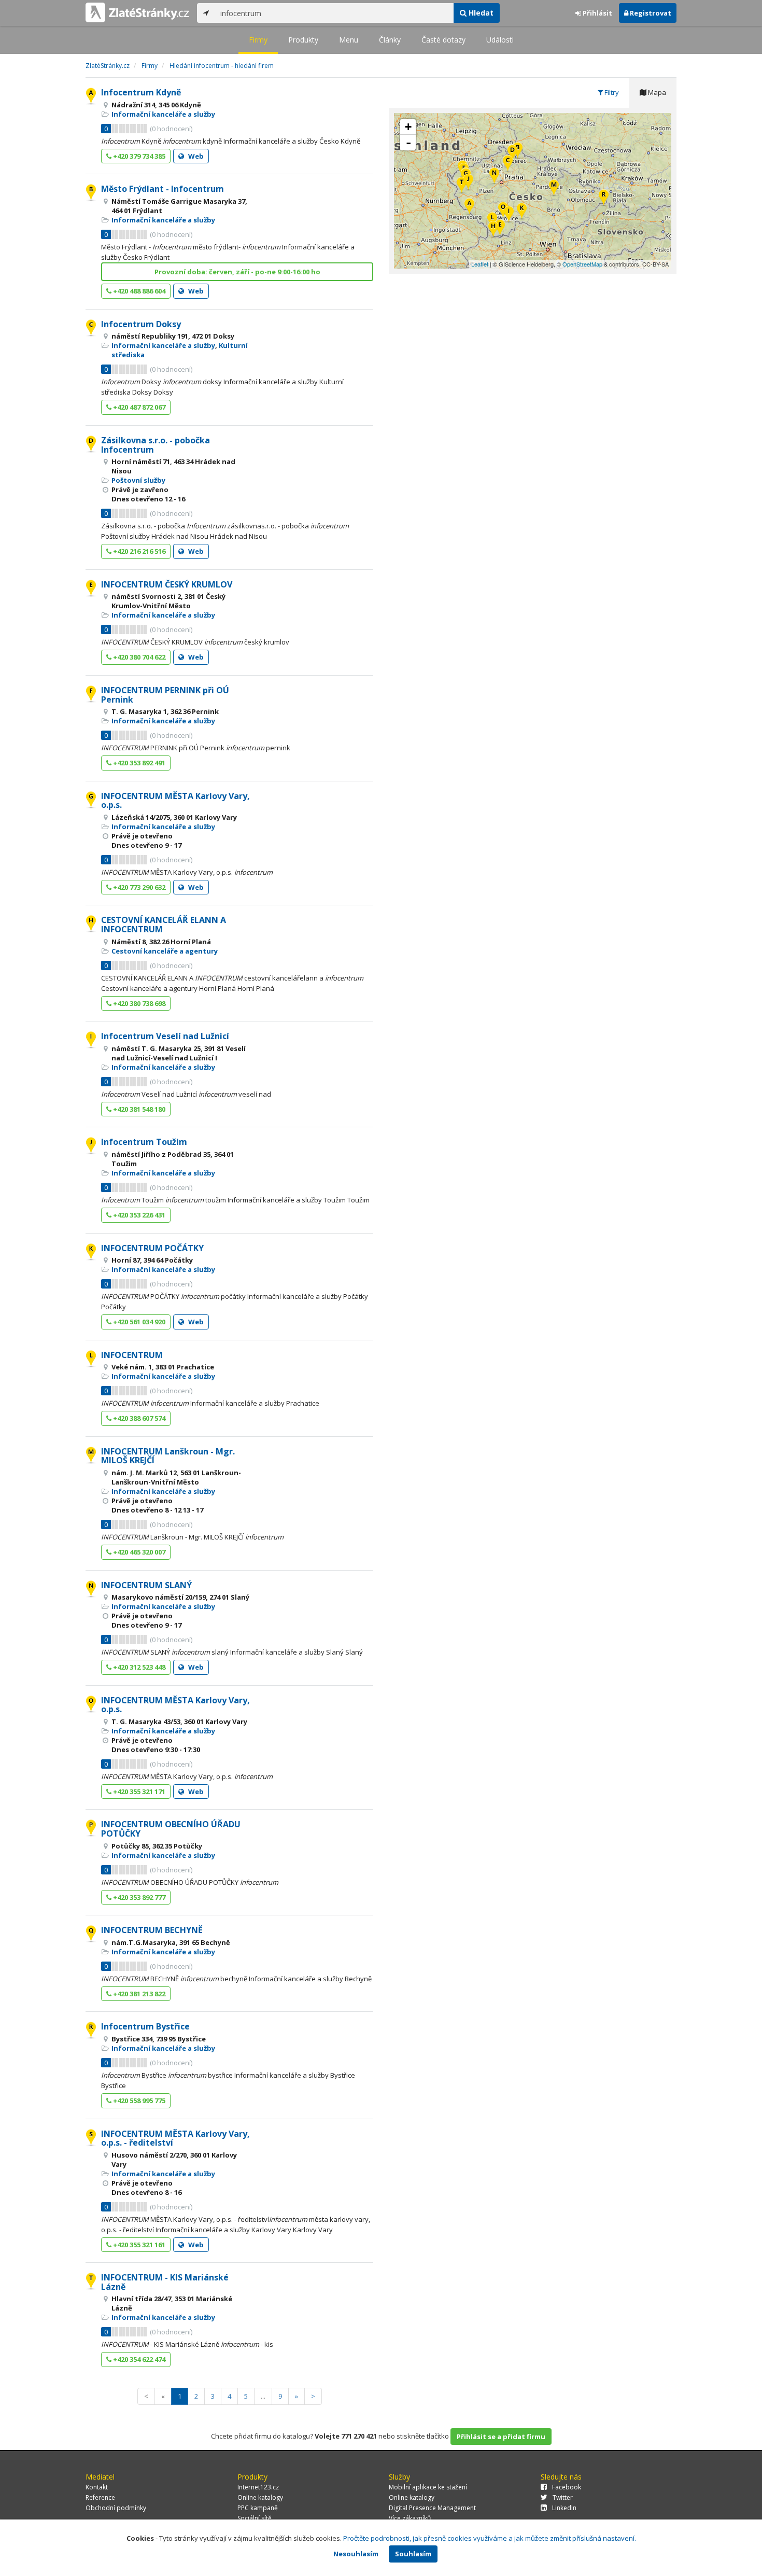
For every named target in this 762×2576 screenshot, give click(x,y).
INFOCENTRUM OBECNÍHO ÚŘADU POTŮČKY (171, 1829)
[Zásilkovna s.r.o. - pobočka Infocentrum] (512, 154)
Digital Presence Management (432, 2508)
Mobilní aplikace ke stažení (428, 2487)
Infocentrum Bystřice (145, 2026)
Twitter (563, 2497)
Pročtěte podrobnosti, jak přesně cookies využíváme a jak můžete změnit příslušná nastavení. (490, 2538)
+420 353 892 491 (138, 763)
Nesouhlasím (356, 2554)
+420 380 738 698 (138, 1003)
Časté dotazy (443, 40)
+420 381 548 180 (138, 1109)
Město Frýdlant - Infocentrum (163, 189)
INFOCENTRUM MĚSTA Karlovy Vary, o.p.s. (175, 801)
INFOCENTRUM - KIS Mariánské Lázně (165, 2282)
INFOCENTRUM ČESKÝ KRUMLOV (167, 584)
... (263, 2396)
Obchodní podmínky (116, 2508)
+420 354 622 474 (138, 2359)
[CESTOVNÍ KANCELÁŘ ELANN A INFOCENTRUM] (493, 230)
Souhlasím (413, 2554)
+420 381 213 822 (138, 1994)
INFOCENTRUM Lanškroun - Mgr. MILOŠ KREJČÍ (168, 1456)
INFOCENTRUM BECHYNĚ (152, 1930)
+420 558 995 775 (138, 2101)
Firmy (258, 40)
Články (390, 40)
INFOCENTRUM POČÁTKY (152, 1248)
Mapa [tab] (656, 92)
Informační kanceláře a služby (163, 114)
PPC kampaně (258, 2508)
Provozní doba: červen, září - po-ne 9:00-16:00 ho (237, 272)
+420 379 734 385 (138, 156)
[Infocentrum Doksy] (508, 164)
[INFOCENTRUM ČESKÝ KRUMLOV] (500, 228)
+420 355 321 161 (138, 2245)
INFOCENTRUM (132, 1355)
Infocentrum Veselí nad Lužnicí (165, 1036)
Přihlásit (597, 13)
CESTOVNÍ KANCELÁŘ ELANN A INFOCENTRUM (164, 925)
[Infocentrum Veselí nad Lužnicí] (509, 215)
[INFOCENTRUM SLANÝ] (494, 177)
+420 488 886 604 (138, 291)
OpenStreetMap (582, 264)
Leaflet (480, 264)
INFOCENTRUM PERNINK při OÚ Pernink (165, 695)
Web (195, 156)
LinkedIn (564, 2508)
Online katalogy (260, 2497)
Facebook (567, 2487)
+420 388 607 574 (138, 1418)
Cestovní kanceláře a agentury (165, 951)
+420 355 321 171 (138, 1791)
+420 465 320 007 (138, 1552)
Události (500, 40)
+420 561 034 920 (138, 1322)
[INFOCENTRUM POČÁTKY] (522, 212)
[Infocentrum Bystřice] (604, 198)
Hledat (480, 13)
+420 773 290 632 (138, 887)
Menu (349, 40)
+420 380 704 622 (138, 657)
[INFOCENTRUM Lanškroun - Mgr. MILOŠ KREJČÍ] (554, 188)
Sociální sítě (255, 2518)
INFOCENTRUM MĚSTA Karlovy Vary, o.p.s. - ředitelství (175, 2138)
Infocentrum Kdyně (141, 92)
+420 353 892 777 (138, 1897)
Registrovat (650, 13)
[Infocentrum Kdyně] (469, 207)
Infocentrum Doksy (141, 324)
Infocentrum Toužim (144, 1142)
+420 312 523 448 (138, 1667)
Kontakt (97, 2487)
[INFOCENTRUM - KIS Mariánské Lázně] (462, 186)
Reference (100, 2497)
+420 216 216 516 (138, 551)
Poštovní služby (138, 480)
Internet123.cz (258, 2487)
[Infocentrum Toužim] (468, 183)
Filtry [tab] (611, 92)
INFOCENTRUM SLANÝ (146, 1585)
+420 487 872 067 (138, 407)
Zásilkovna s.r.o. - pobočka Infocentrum (156, 445)
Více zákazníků (410, 2518)
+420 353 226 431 (138, 1215)
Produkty (303, 40)
